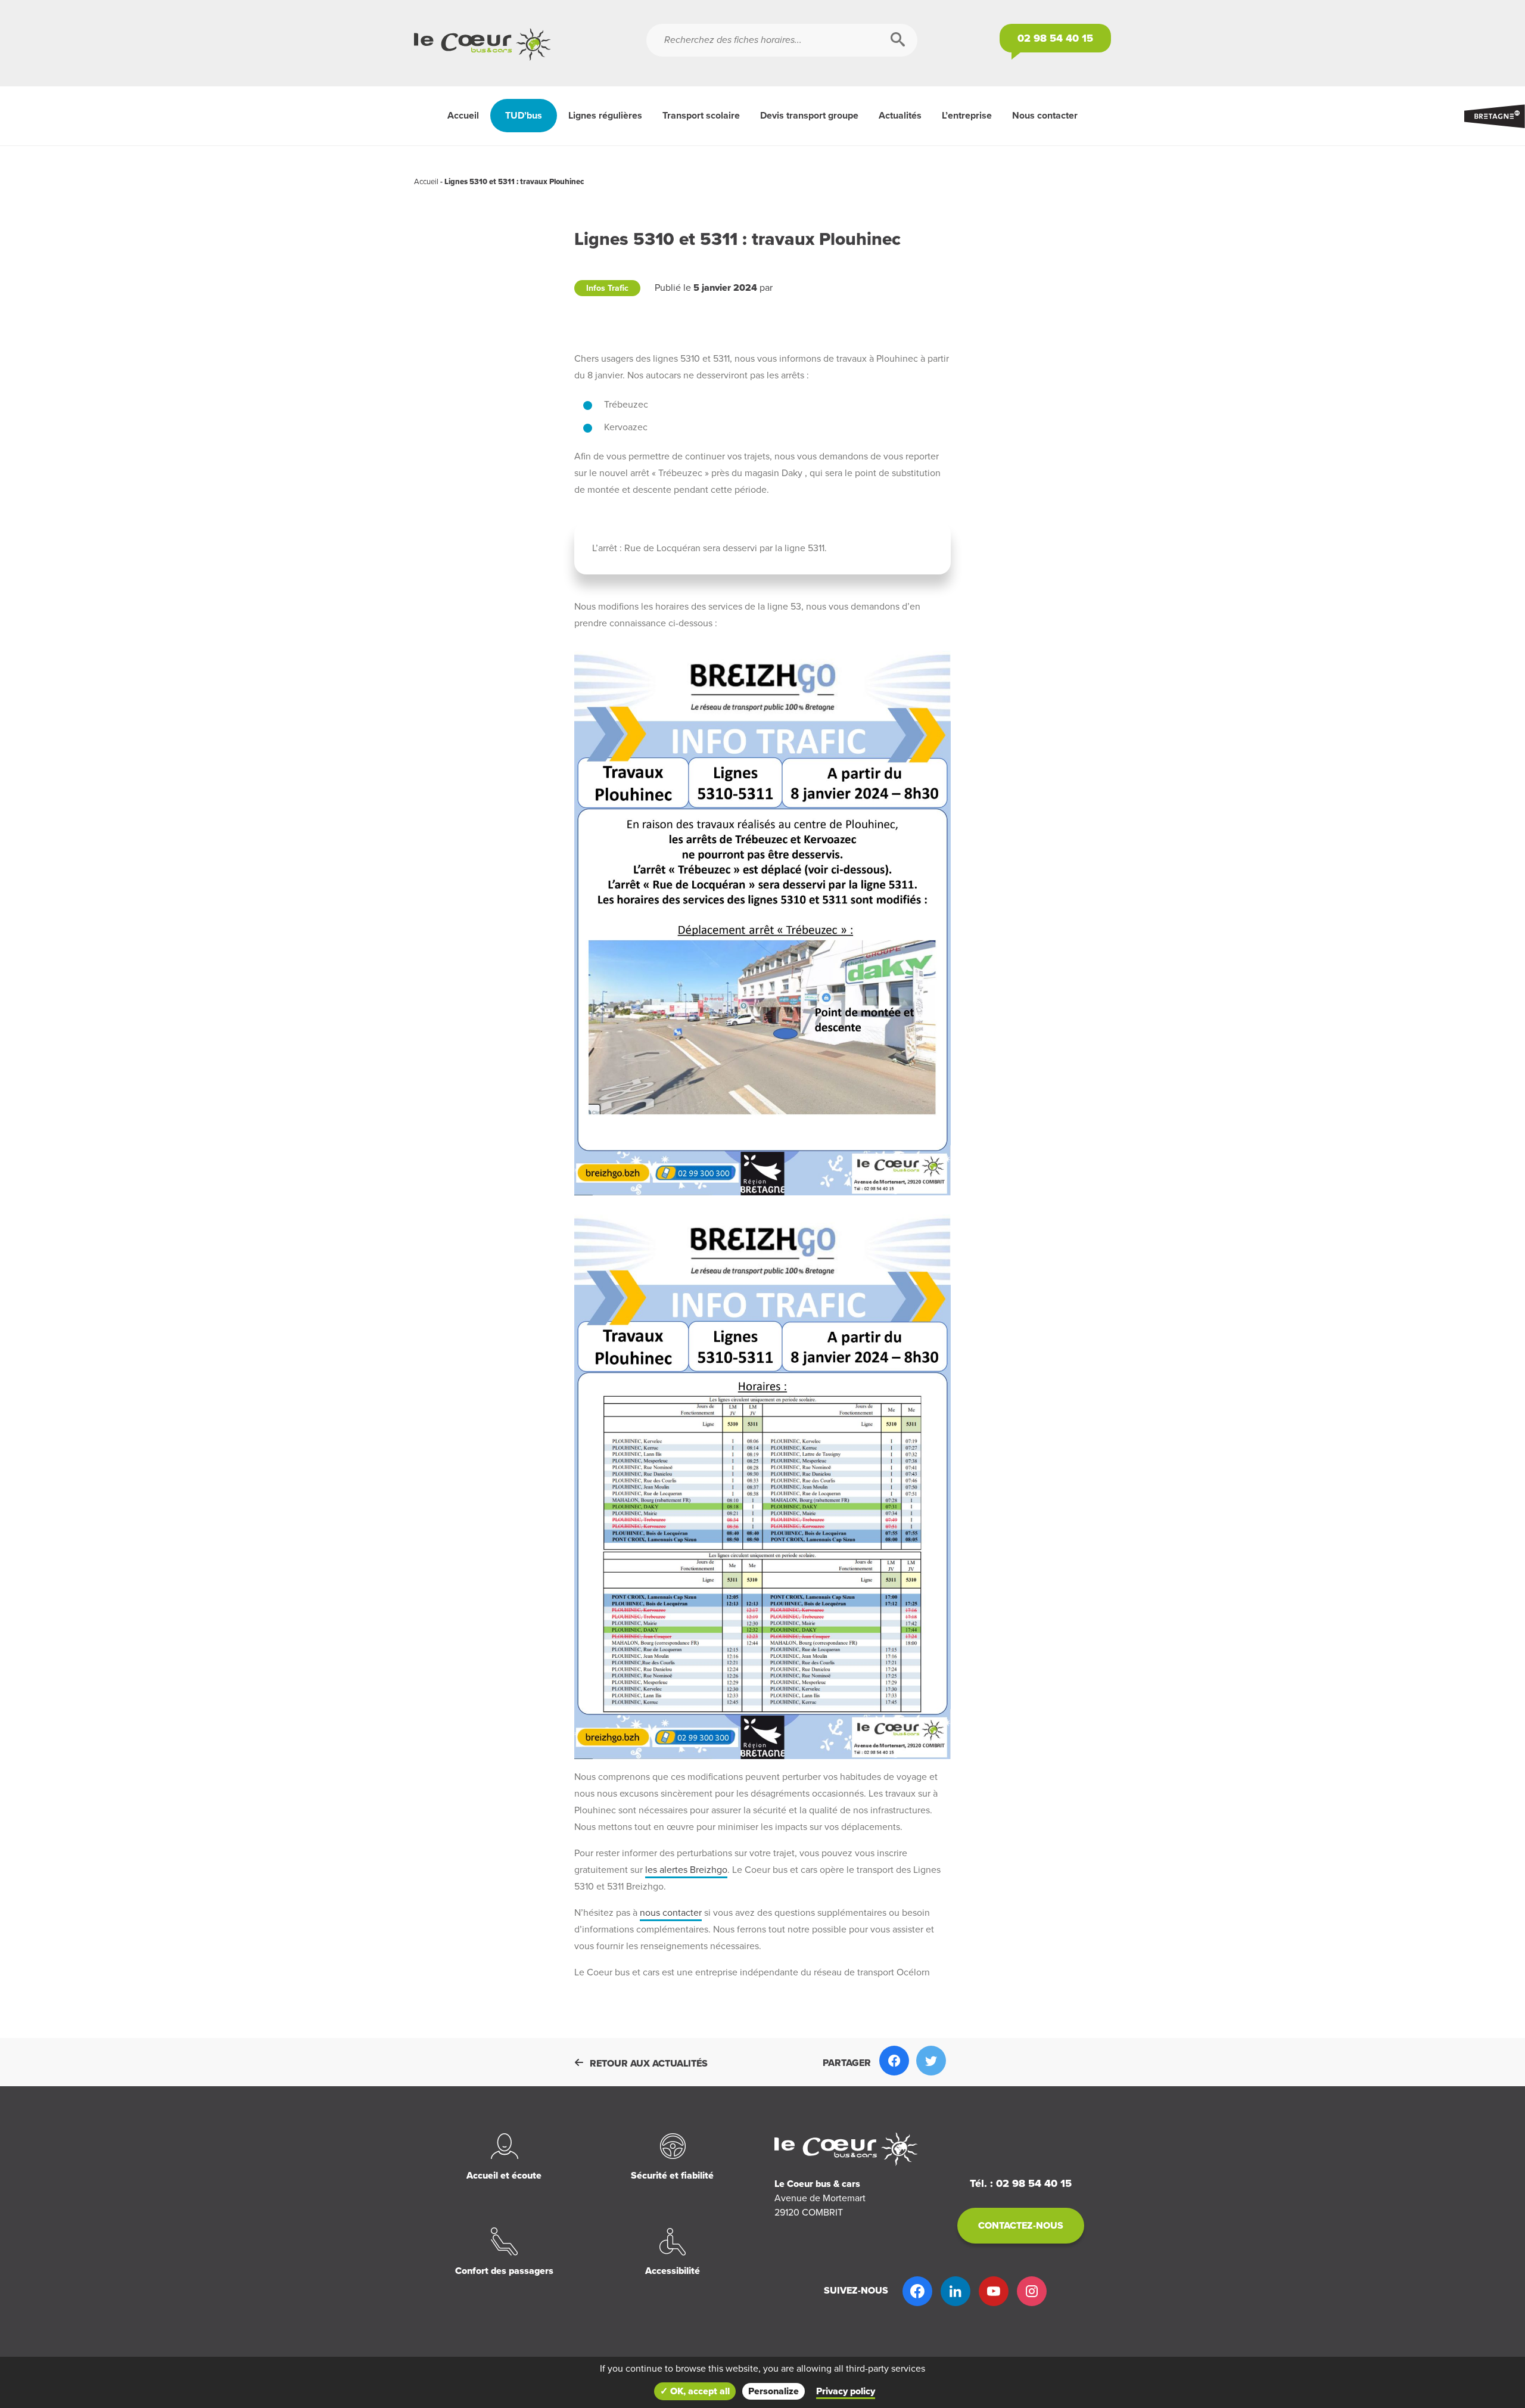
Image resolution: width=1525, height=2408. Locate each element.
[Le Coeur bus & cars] (530, 45)
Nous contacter (1045, 116)
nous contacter (671, 1913)
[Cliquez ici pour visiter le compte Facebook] (917, 2291)
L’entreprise (967, 116)
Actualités (900, 116)
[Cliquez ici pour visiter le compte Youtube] (994, 2291)
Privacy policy (846, 2391)
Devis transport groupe (809, 116)
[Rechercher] (898, 40)
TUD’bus (524, 116)
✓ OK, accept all (695, 2391)
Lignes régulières (605, 116)
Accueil (463, 116)
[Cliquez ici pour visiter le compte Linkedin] (956, 2291)
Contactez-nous (1021, 2226)
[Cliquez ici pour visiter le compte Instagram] (1032, 2291)
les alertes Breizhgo (686, 1870)
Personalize (774, 2391)
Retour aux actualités (649, 2064)
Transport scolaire (701, 116)
